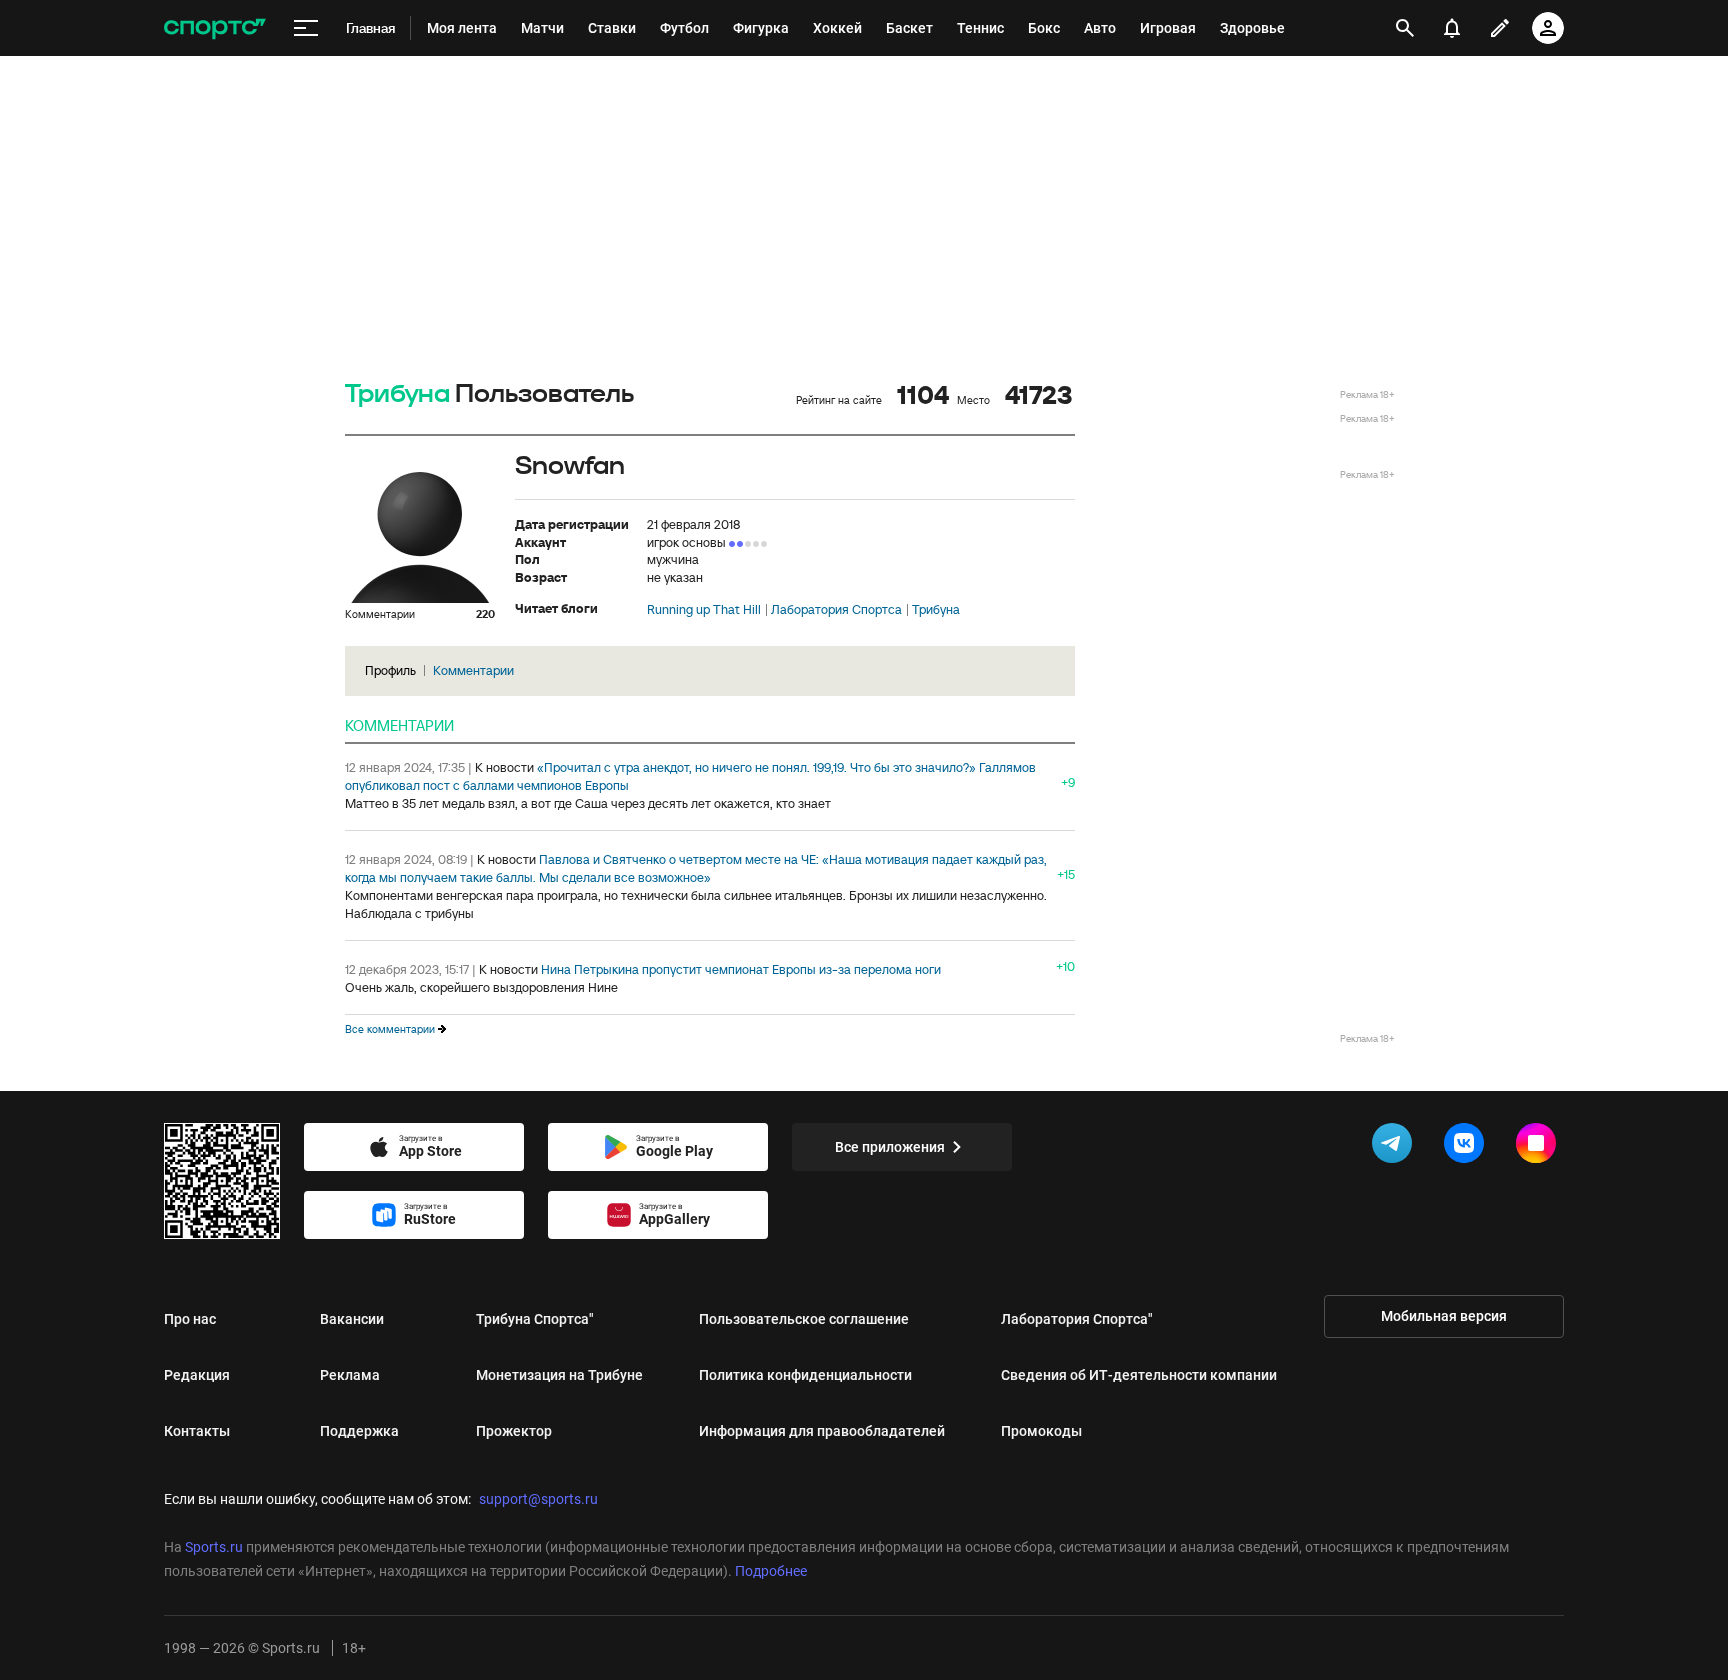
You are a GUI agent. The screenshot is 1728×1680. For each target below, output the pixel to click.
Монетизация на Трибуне (559, 1375)
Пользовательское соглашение (804, 1319)
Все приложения (890, 1147)
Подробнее (771, 1571)
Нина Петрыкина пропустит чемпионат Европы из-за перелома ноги (741, 969)
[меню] (306, 28)
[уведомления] (1452, 28)
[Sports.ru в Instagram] (1540, 1147)
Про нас (190, 1319)
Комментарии (473, 670)
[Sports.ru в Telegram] (1396, 1147)
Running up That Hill (704, 610)
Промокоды (1041, 1431)
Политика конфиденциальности (805, 1375)
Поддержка (359, 1431)
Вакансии (352, 1319)
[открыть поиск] (1405, 28)
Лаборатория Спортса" (1077, 1319)
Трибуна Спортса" (535, 1319)
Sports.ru (214, 1547)
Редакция (197, 1375)
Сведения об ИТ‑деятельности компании (1139, 1375)
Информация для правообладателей (822, 1431)
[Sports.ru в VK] (1468, 1147)
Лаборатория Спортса (836, 610)
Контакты (197, 1431)
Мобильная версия (1444, 1316)
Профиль (390, 670)
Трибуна (397, 394)
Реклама (350, 1375)
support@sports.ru (538, 1499)
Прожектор (514, 1431)
